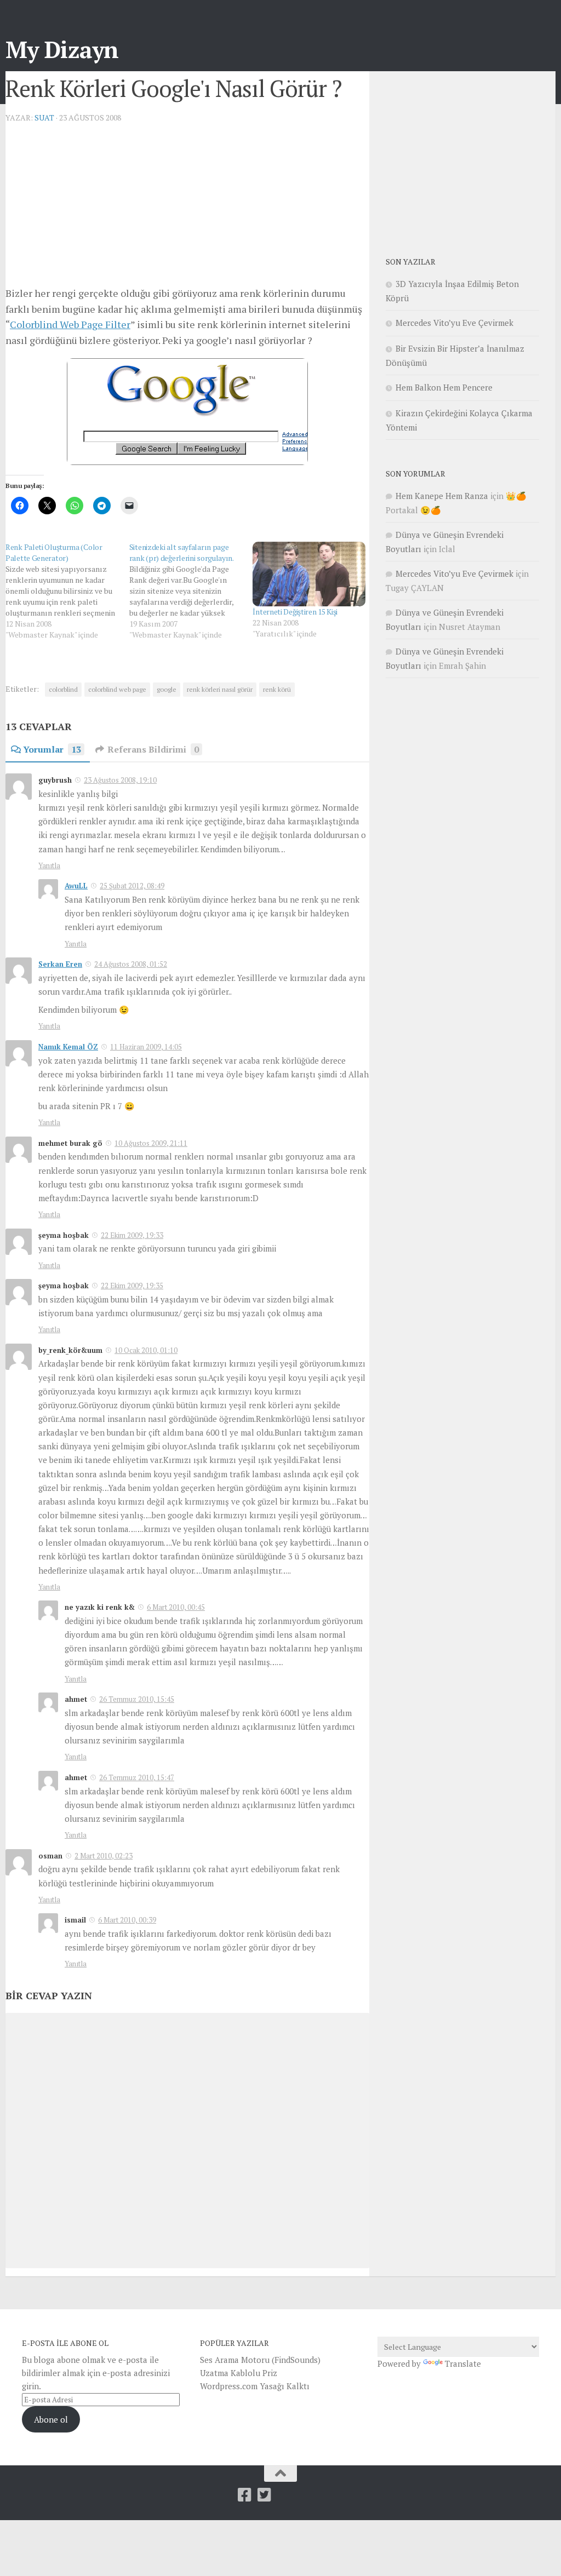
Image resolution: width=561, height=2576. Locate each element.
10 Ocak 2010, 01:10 (146, 1350)
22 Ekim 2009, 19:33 (132, 1235)
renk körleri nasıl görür (220, 689)
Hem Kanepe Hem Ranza (442, 496)
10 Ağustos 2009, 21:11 (151, 1143)
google (167, 689)
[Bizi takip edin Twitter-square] (265, 2495)
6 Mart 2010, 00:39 (127, 1920)
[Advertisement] (187, 209)
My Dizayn (62, 49)
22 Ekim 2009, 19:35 (132, 1286)
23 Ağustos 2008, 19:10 (120, 780)
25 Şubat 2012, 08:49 (132, 886)
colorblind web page (117, 689)
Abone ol (51, 2419)
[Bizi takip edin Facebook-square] (245, 2495)
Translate (463, 2363)
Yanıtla (49, 865)
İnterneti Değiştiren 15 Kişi (295, 612)
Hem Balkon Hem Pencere (444, 387)
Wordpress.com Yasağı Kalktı (255, 2386)
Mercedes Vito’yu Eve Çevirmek (454, 323)
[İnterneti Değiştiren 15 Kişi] (309, 574)
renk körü (277, 689)
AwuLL (76, 886)
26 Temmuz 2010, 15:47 (137, 1777)
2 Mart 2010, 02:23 (104, 1856)
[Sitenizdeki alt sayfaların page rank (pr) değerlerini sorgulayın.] (191, 591)
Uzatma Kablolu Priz (239, 2373)
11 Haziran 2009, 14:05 (146, 1047)
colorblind (63, 689)
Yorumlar (52, 749)
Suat (44, 117)
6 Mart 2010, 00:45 (176, 1607)
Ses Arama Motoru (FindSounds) (260, 2360)
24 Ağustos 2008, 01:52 (131, 964)
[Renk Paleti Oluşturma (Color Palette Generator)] (67, 591)
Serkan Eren (60, 964)
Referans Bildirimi (153, 749)
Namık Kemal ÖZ (68, 1047)
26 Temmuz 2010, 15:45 (137, 1699)
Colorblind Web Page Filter (70, 324)
